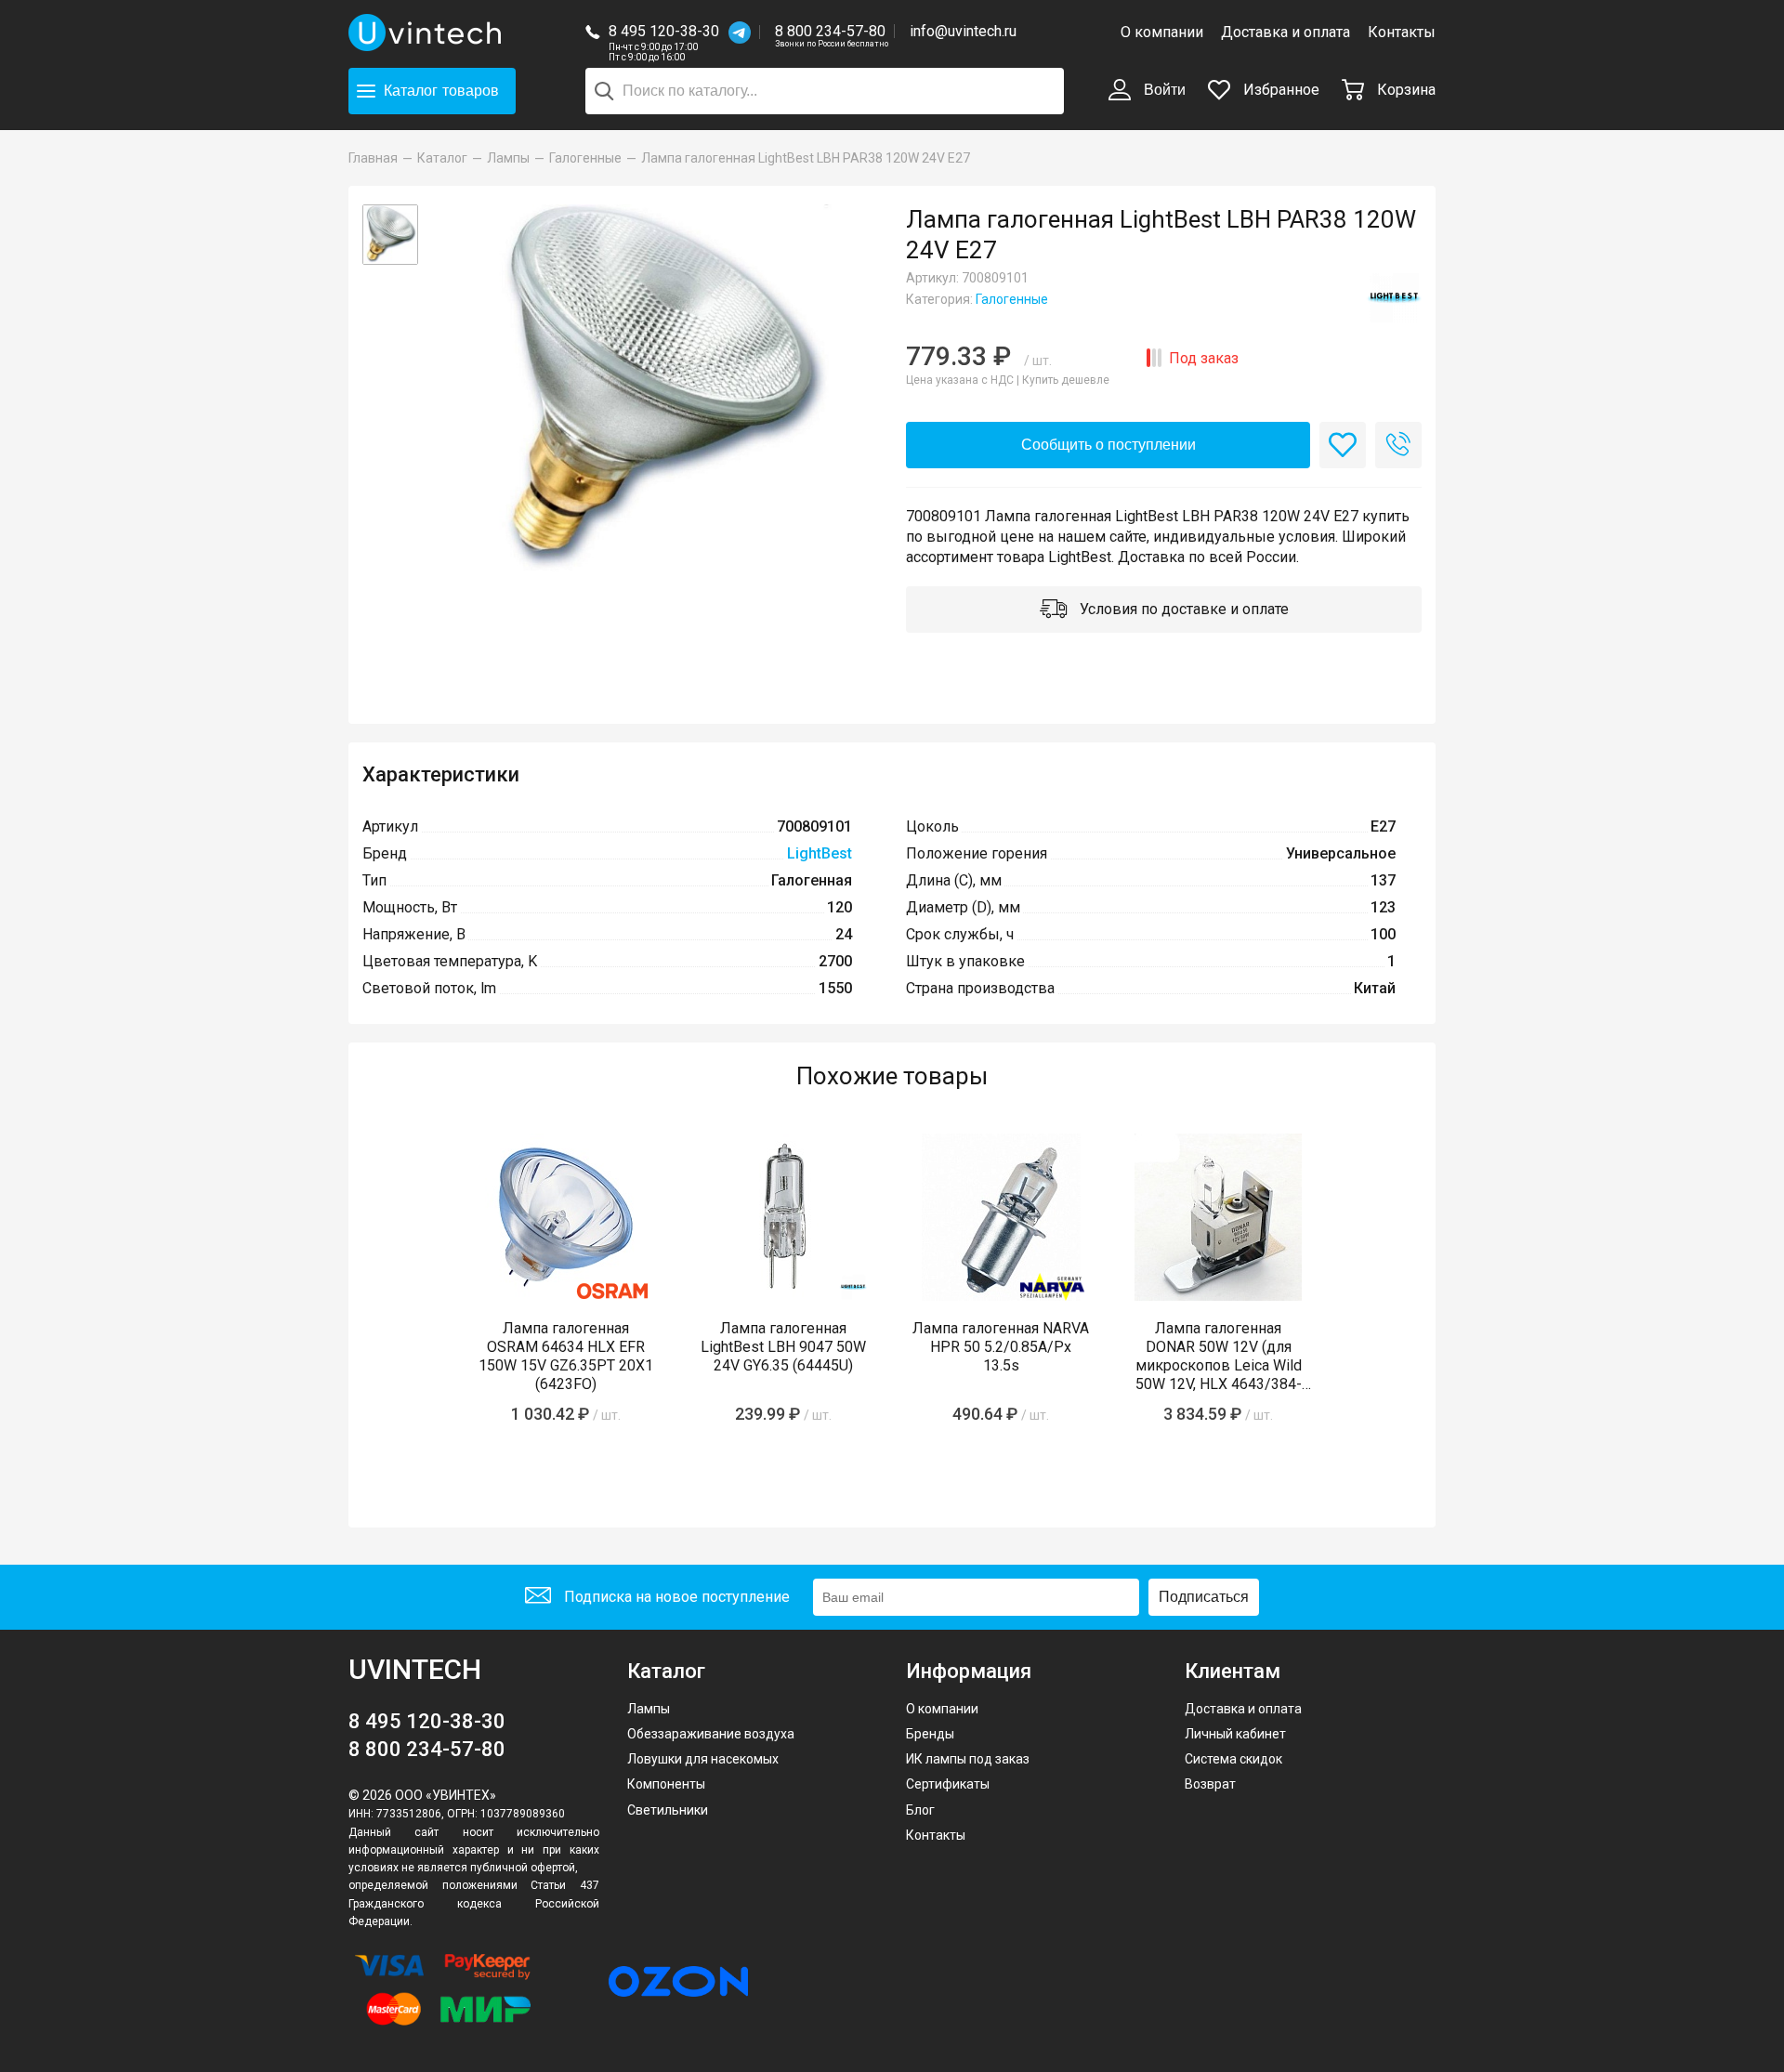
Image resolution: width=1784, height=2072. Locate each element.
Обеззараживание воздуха (711, 1734)
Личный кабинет (1235, 1734)
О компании (1162, 32)
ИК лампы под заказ (968, 1759)
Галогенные (1012, 299)
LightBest (820, 853)
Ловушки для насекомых (703, 1759)
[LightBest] (1394, 297)
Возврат (1210, 1784)
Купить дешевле (1066, 380)
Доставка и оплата (1286, 32)
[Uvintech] (427, 33)
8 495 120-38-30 (664, 31)
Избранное (1279, 90)
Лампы (649, 1709)
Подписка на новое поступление (675, 1597)
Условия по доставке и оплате (1182, 609)
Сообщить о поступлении (1108, 445)
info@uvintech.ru (963, 31)
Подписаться (1204, 1597)
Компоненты (666, 1784)
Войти (1163, 90)
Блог (920, 1810)
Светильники (668, 1810)
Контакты (1402, 32)
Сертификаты (948, 1784)
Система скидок (1233, 1759)
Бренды (930, 1734)
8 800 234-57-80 (832, 32)
